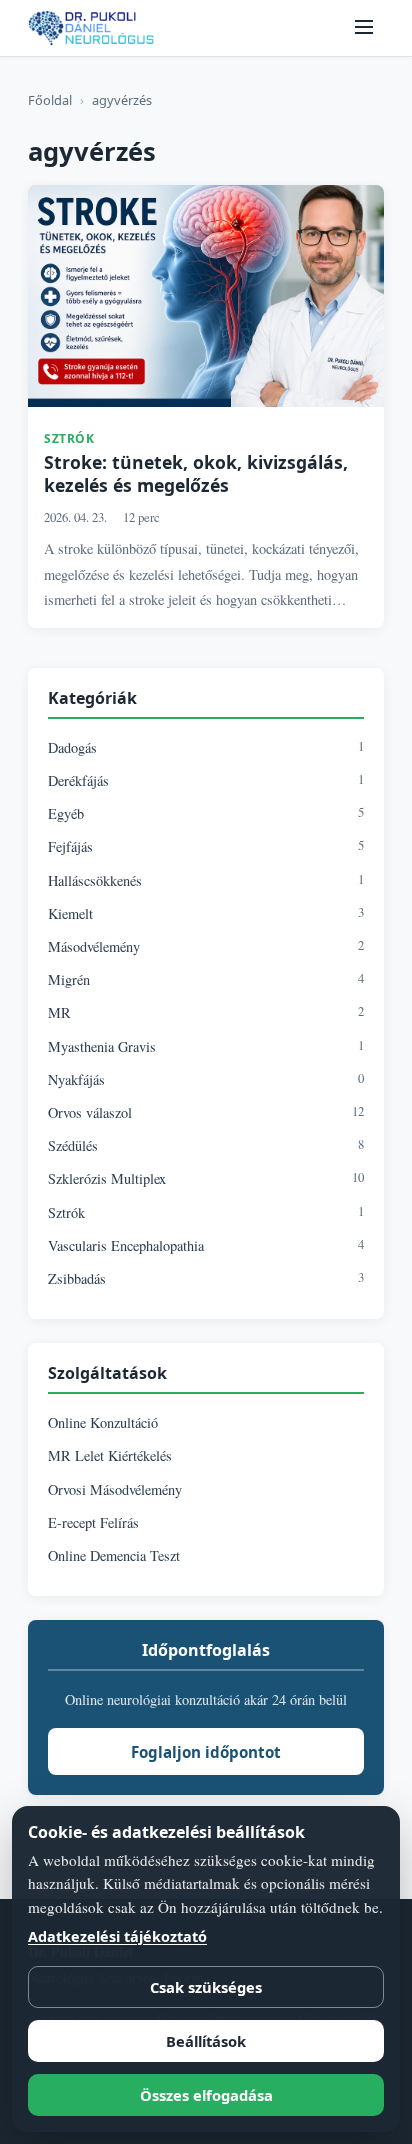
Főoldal (50, 100)
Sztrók (69, 438)
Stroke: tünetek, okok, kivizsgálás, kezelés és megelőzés (196, 474)
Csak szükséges (206, 1987)
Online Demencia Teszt (114, 1555)
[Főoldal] (90, 28)
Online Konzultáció (103, 1422)
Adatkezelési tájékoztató (117, 1936)
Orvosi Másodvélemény (115, 1489)
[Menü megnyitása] (364, 28)
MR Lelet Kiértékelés (110, 1455)
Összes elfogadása (206, 2095)
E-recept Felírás (93, 1522)
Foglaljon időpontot (206, 1752)
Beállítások (206, 2041)
